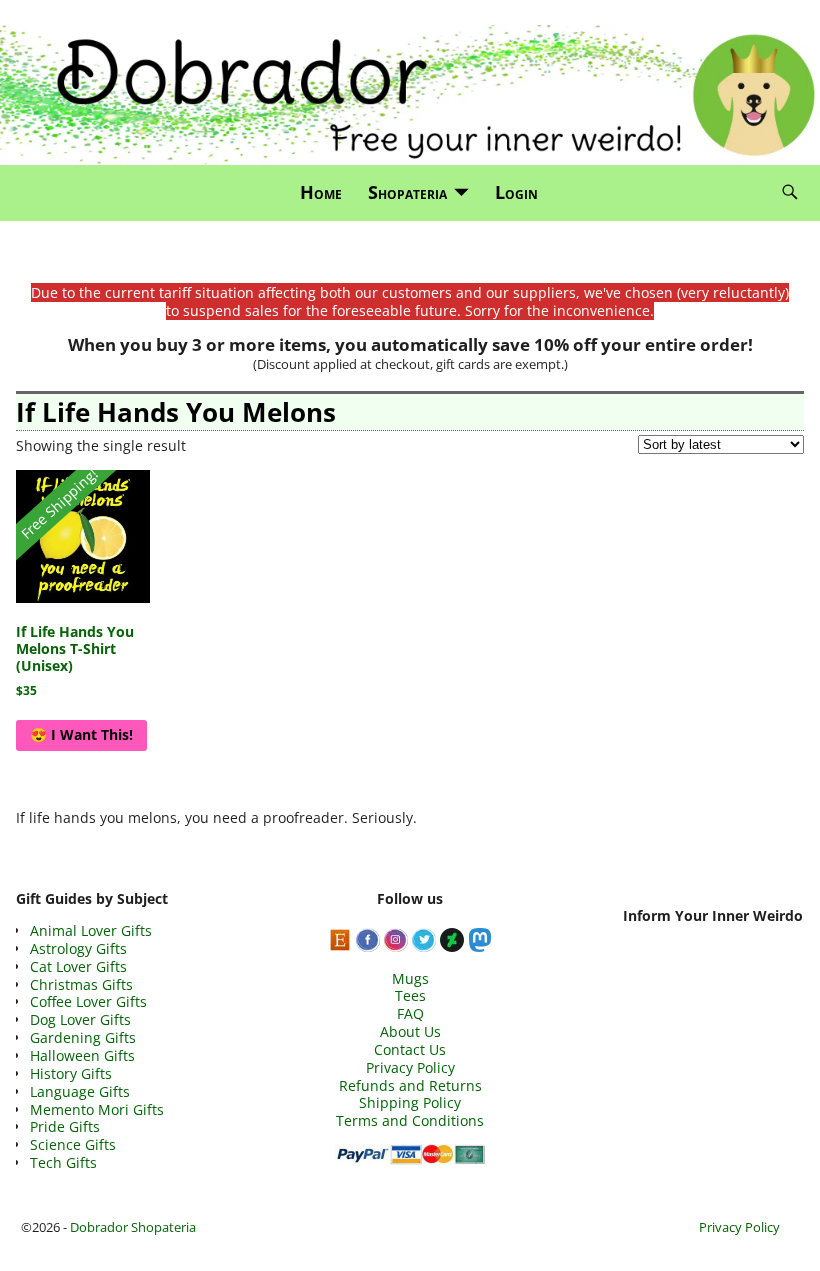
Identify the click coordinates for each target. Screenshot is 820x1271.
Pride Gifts (65, 1126)
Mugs (410, 978)
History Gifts (71, 1073)
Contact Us (410, 1049)
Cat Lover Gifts (78, 966)
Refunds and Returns (410, 1085)
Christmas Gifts (81, 984)
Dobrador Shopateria (133, 1227)
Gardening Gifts (83, 1037)
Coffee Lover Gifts (88, 1001)
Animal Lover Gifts (91, 930)
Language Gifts (80, 1091)
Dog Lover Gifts (80, 1019)
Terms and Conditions (410, 1120)
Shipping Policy (410, 1102)
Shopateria (407, 192)
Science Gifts (73, 1144)
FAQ (410, 1013)
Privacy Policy (410, 1067)
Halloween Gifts (82, 1055)
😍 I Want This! (81, 734)
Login (516, 192)
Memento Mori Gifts (97, 1109)
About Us (410, 1031)
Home (321, 192)
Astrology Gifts (78, 948)
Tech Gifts (63, 1162)
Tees (410, 995)
